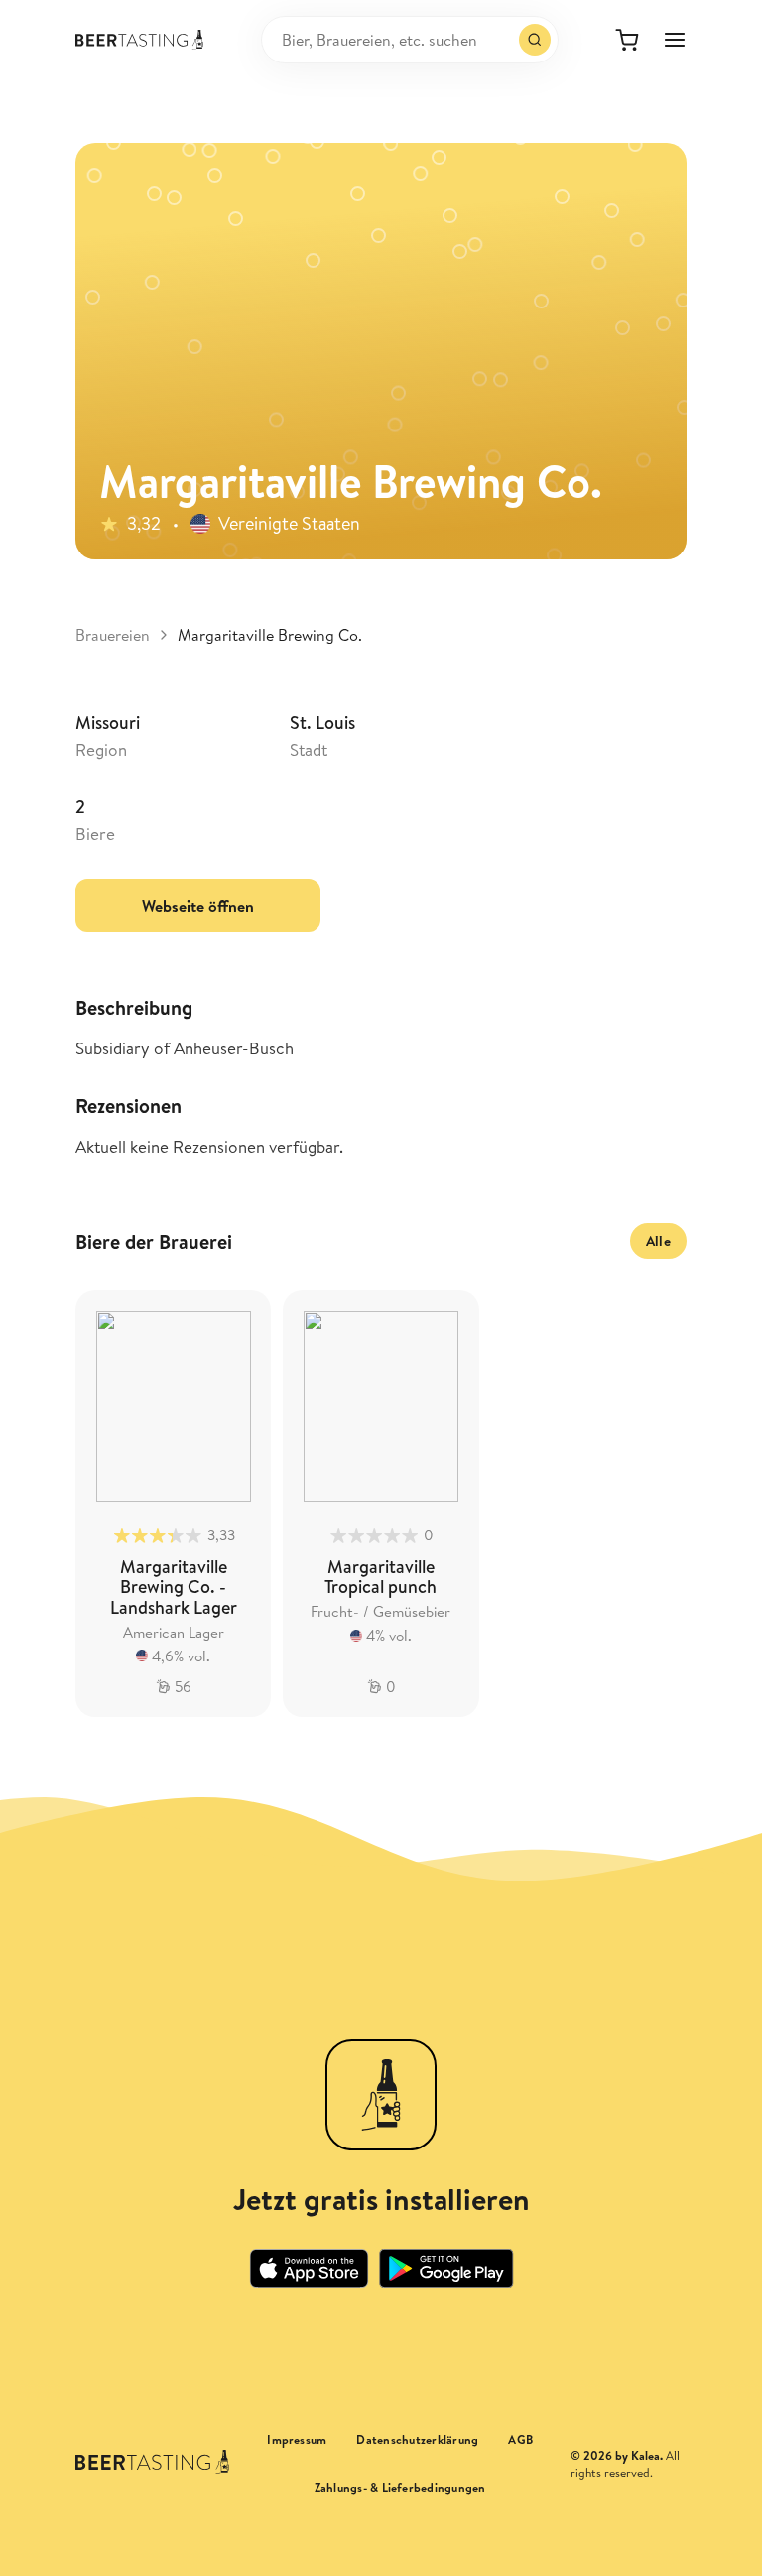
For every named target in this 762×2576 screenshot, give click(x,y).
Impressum (297, 2440)
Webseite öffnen (198, 906)
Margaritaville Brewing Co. (270, 635)
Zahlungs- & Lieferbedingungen (400, 2488)
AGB (520, 2440)
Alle (658, 1241)
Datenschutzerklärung (417, 2440)
